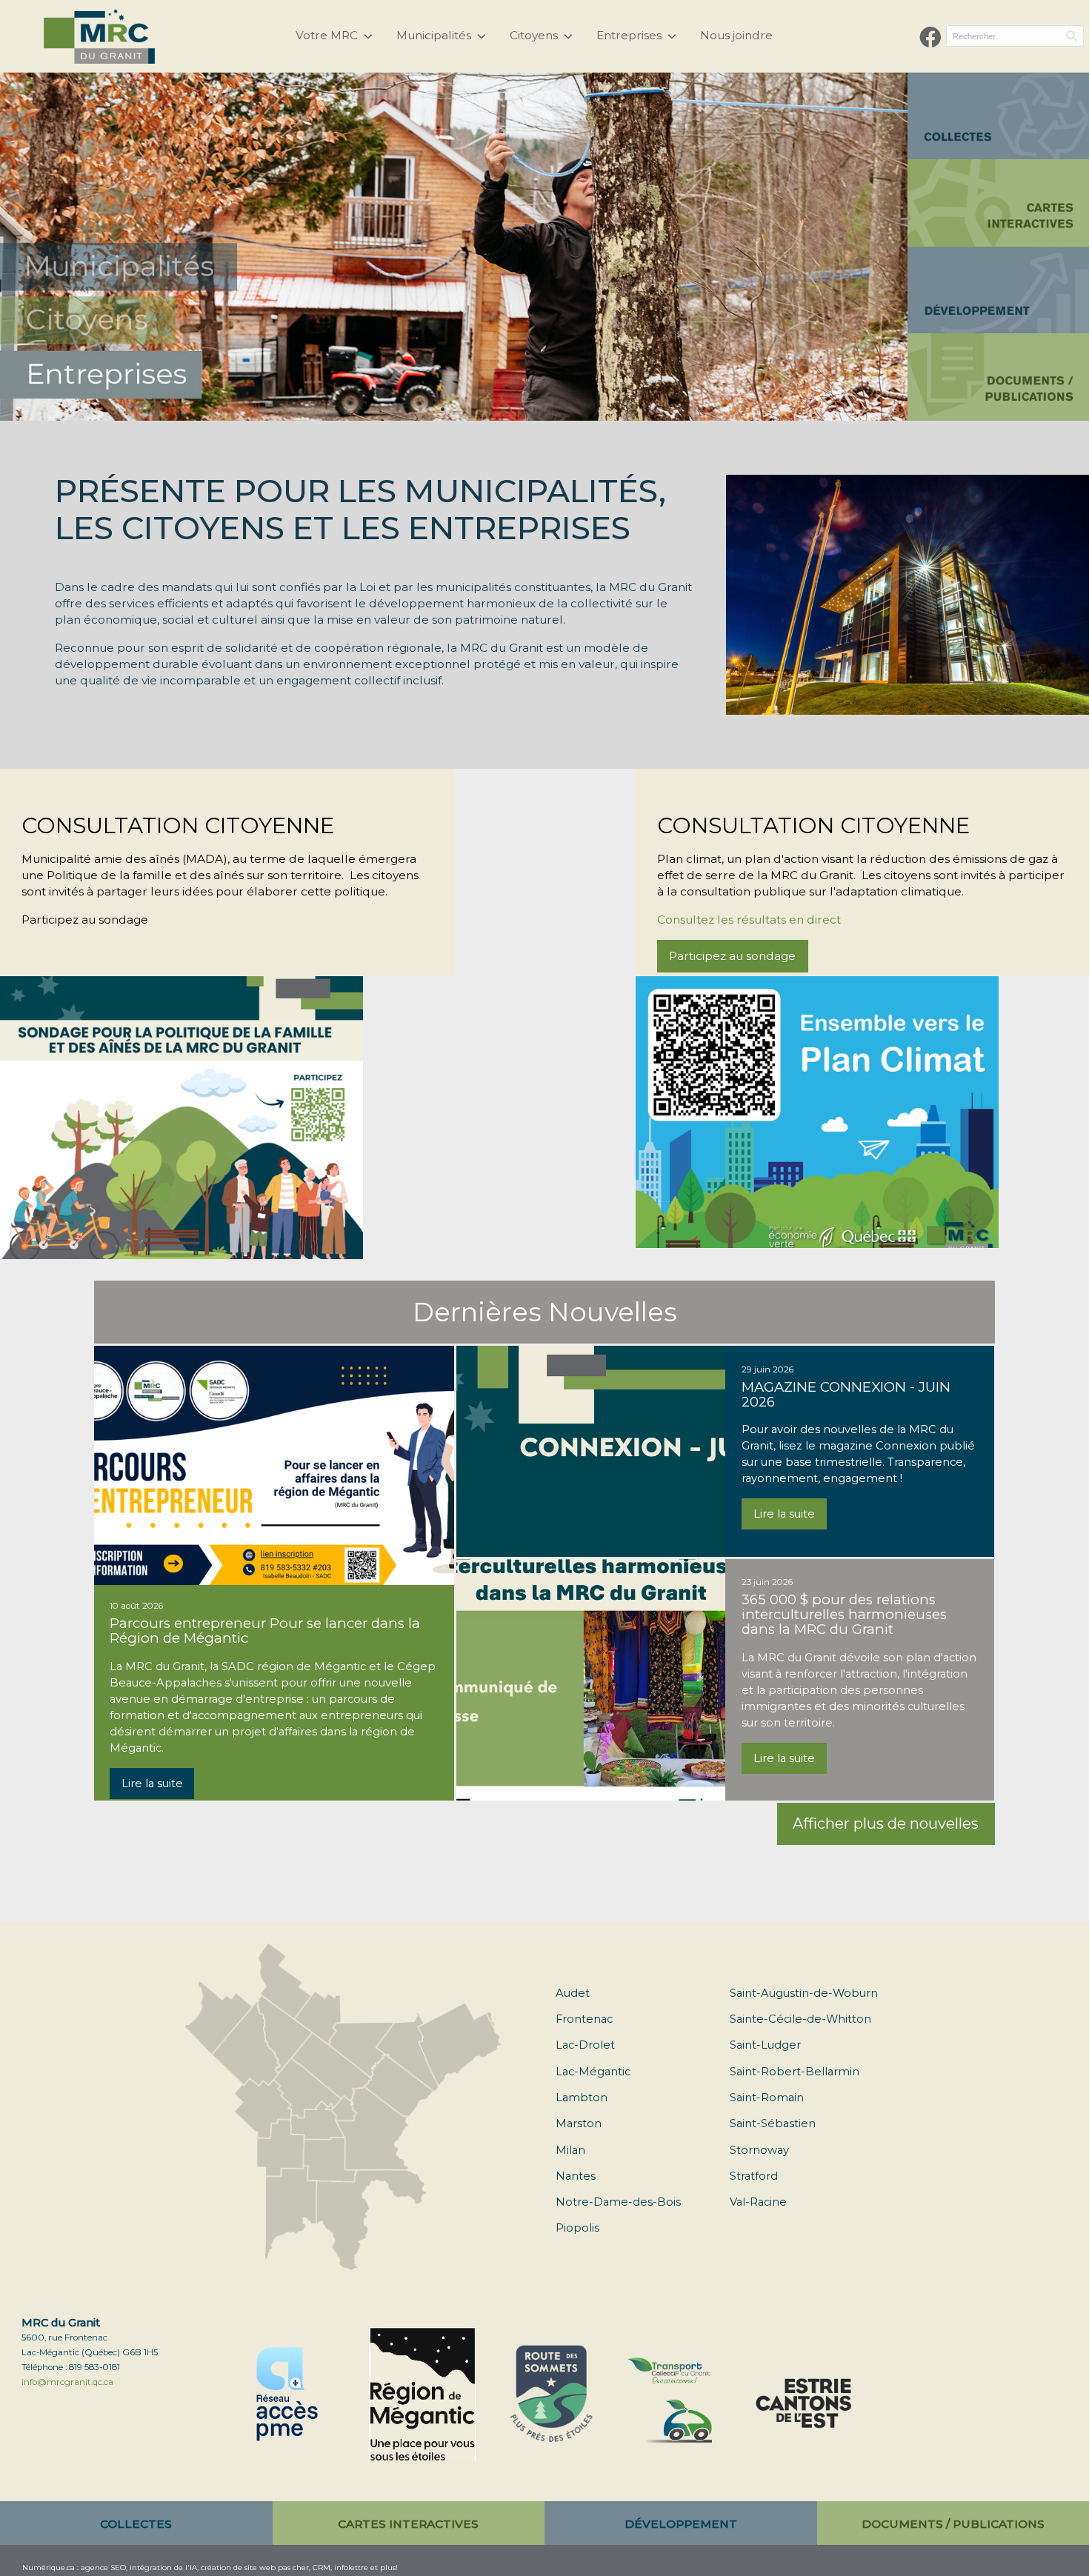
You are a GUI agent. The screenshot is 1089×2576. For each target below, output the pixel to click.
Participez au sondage (732, 956)
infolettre (351, 2567)
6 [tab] (510, 409)
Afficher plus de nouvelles (886, 1823)
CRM (322, 2567)
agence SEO (103, 2567)
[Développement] (998, 290)
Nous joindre (736, 35)
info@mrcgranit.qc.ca (67, 2382)
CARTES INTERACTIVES (408, 2524)
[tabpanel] (454, 247)
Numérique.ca (49, 2567)
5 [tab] (487, 409)
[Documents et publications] (998, 377)
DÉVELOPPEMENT (681, 2524)
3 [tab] (443, 409)
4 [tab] (465, 409)
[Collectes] (998, 116)
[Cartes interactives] (998, 203)
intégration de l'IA (163, 2567)
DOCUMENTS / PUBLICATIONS (953, 2524)
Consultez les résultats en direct (749, 920)
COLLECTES (136, 2524)
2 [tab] (421, 409)
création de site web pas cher (255, 2567)
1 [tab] (399, 409)
